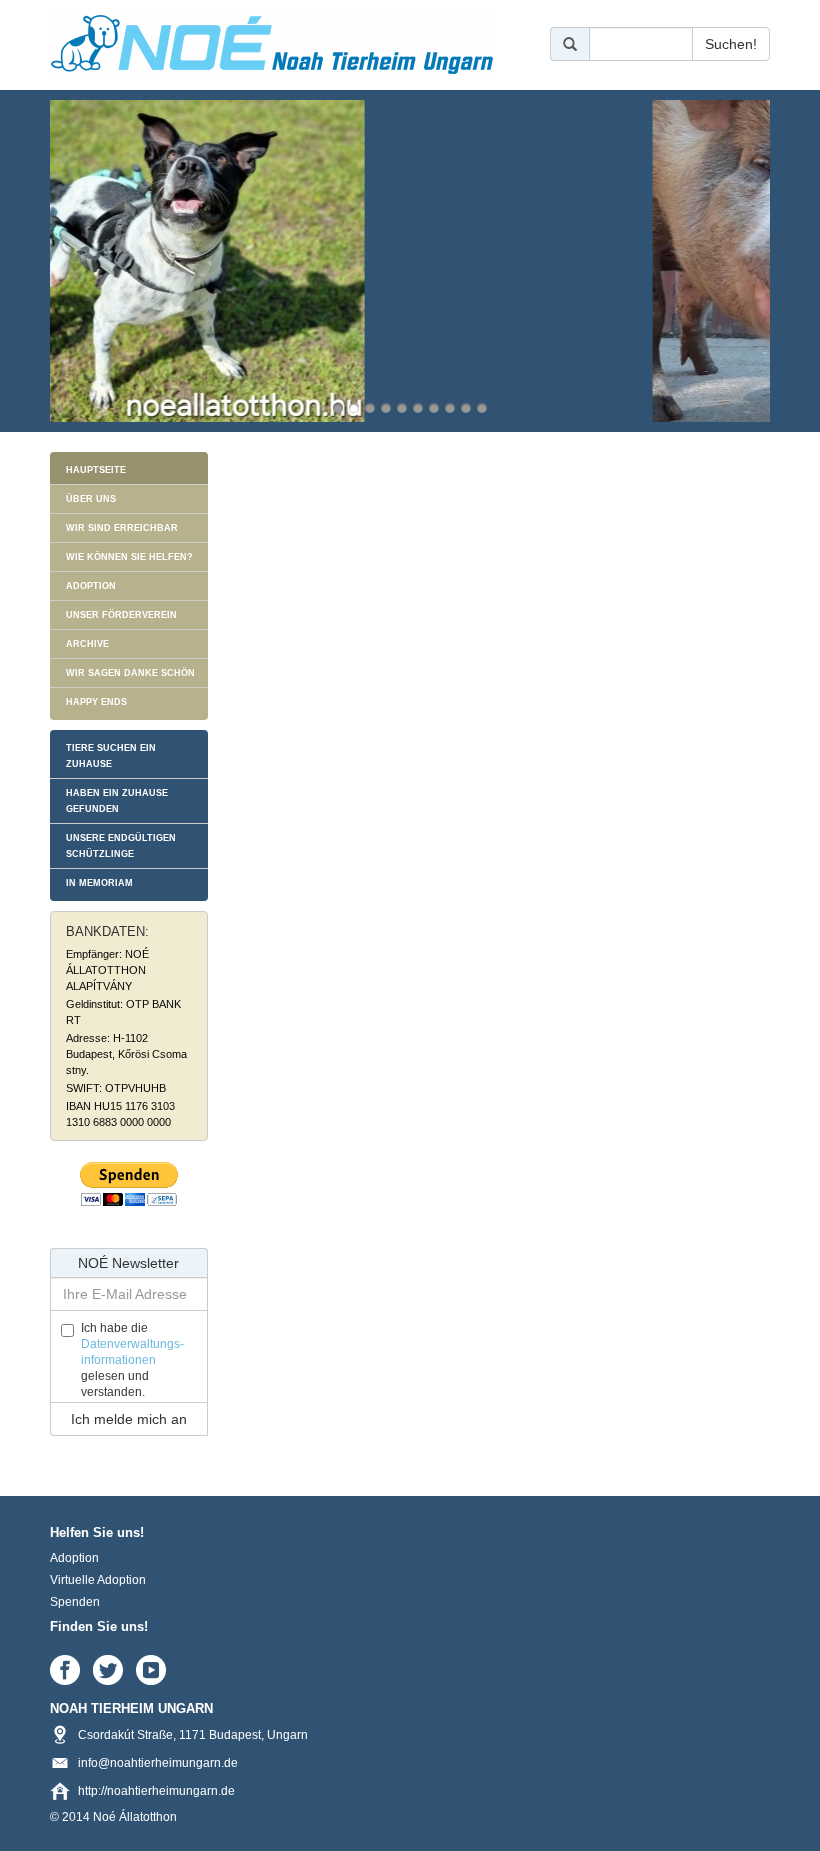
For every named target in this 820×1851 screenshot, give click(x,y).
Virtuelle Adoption (98, 1580)
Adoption (91, 586)
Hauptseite (96, 470)
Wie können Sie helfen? (129, 557)
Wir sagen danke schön (130, 673)
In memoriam (99, 883)
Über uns (91, 499)
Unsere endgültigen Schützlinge (121, 846)
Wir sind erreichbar (122, 528)
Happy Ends (96, 702)
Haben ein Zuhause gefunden (117, 801)
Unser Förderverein (121, 615)
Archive (87, 644)
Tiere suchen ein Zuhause (111, 756)
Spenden (75, 1602)
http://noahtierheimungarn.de (156, 1791)
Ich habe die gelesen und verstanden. (132, 1360)
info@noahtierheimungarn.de (158, 1763)
